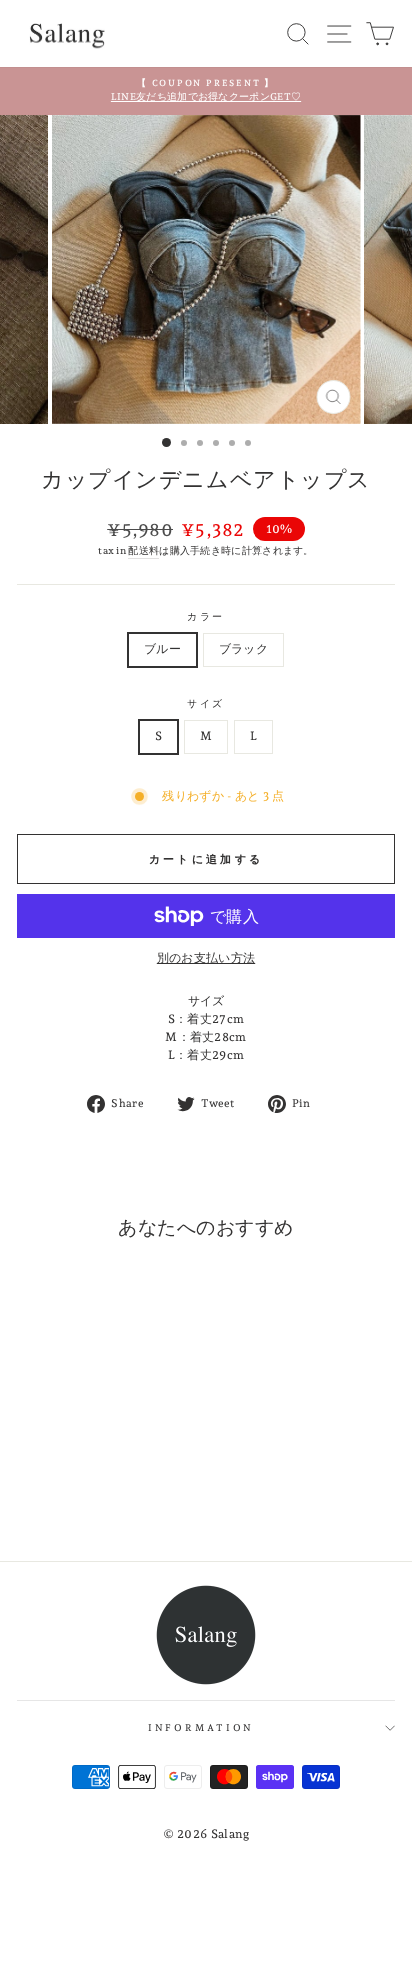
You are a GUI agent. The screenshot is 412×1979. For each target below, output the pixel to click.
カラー (206, 616)
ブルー (162, 649)
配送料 (143, 550)
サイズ (206, 703)
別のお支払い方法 (206, 958)
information (201, 1727)
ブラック (243, 649)
